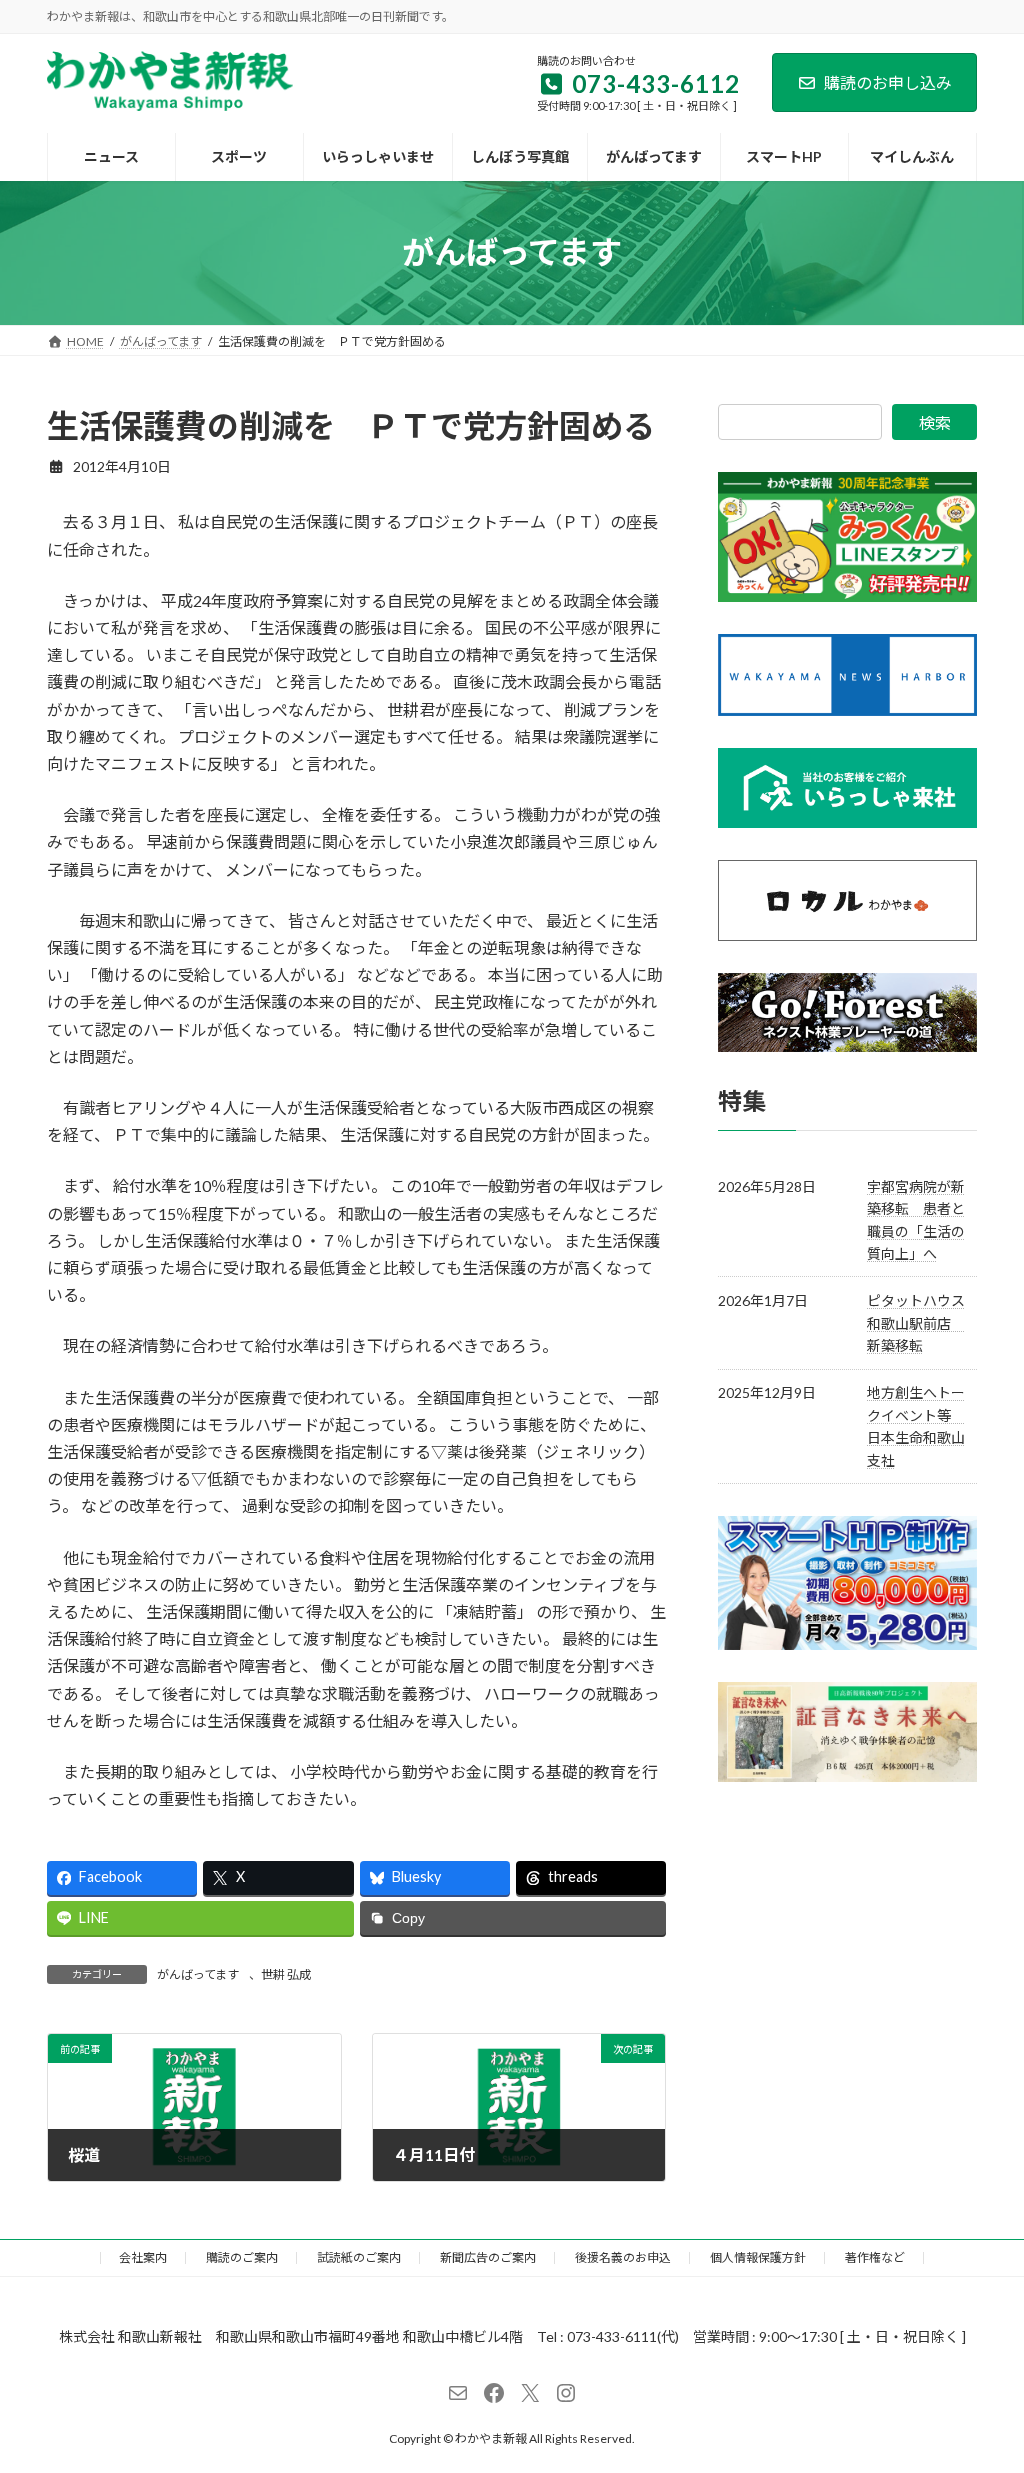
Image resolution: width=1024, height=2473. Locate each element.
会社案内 (143, 2257)
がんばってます (198, 1974)
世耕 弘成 (286, 1974)
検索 (935, 422)
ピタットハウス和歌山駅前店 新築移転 (916, 1323)
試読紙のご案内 (359, 2257)
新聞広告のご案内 (488, 2257)
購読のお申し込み (888, 82)
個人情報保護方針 (758, 2257)
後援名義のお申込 (623, 2257)
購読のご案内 (242, 2257)
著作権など (875, 2257)
